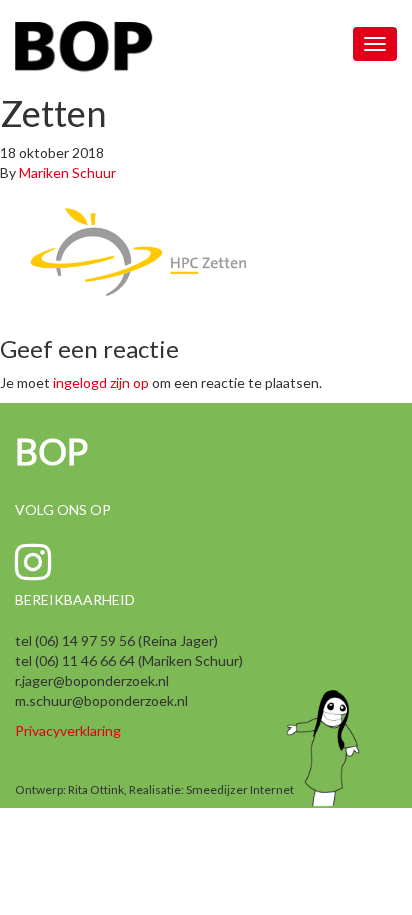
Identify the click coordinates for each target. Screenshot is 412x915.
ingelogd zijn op (101, 382)
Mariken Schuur (67, 172)
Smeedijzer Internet (240, 789)
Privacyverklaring (68, 730)
